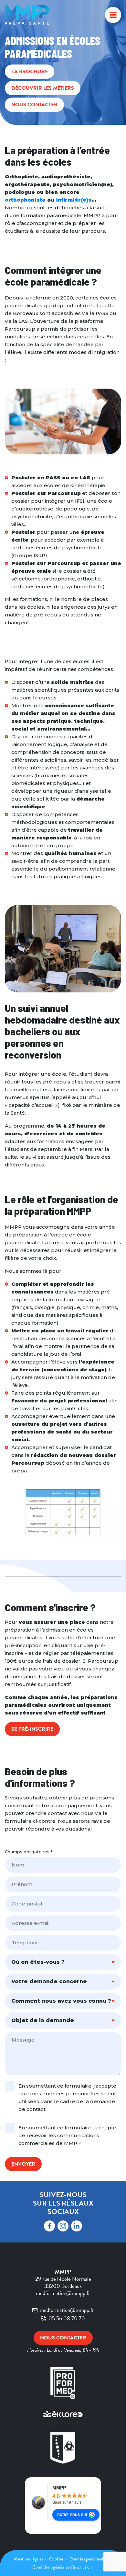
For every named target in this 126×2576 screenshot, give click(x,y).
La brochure (30, 72)
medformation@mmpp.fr (67, 2310)
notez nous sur (72, 2514)
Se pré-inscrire (32, 1729)
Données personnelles (89, 2559)
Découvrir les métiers (43, 88)
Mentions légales (29, 2559)
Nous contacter (34, 105)
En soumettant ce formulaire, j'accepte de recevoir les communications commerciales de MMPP (67, 2135)
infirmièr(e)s (74, 200)
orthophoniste (25, 200)
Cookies (57, 2559)
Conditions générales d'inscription (62, 2567)
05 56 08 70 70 (67, 2318)
